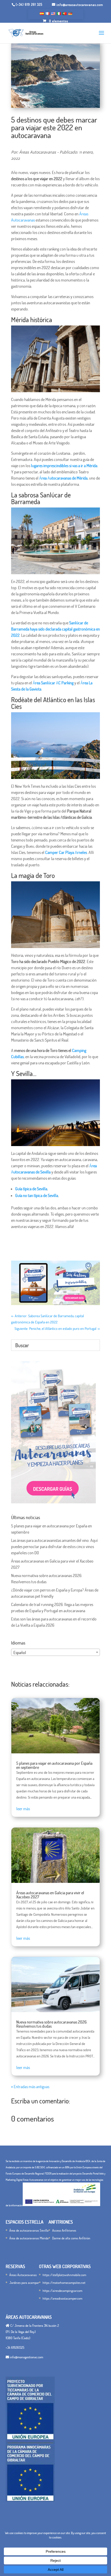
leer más (23, 1809)
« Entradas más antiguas (30, 2087)
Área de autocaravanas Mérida (29, 2238)
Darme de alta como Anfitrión (71, 2238)
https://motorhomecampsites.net (64, 2283)
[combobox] (55, 1652)
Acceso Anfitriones (64, 2230)
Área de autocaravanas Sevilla (29, 2230)
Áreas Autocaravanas (23, 2275)
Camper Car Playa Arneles (66, 852)
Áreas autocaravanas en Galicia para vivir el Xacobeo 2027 (50, 1895)
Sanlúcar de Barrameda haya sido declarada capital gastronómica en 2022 (55, 629)
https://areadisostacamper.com (62, 2298)
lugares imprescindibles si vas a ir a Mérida (64, 466)
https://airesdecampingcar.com (62, 2291)
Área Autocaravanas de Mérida (63, 478)
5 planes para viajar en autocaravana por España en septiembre (54, 1765)
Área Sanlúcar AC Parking (53, 683)
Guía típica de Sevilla (31, 1189)
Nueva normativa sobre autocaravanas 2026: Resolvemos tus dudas (52, 2024)
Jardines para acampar (24, 2283)
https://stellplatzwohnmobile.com (64, 2275)
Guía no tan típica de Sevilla (37, 1195)
